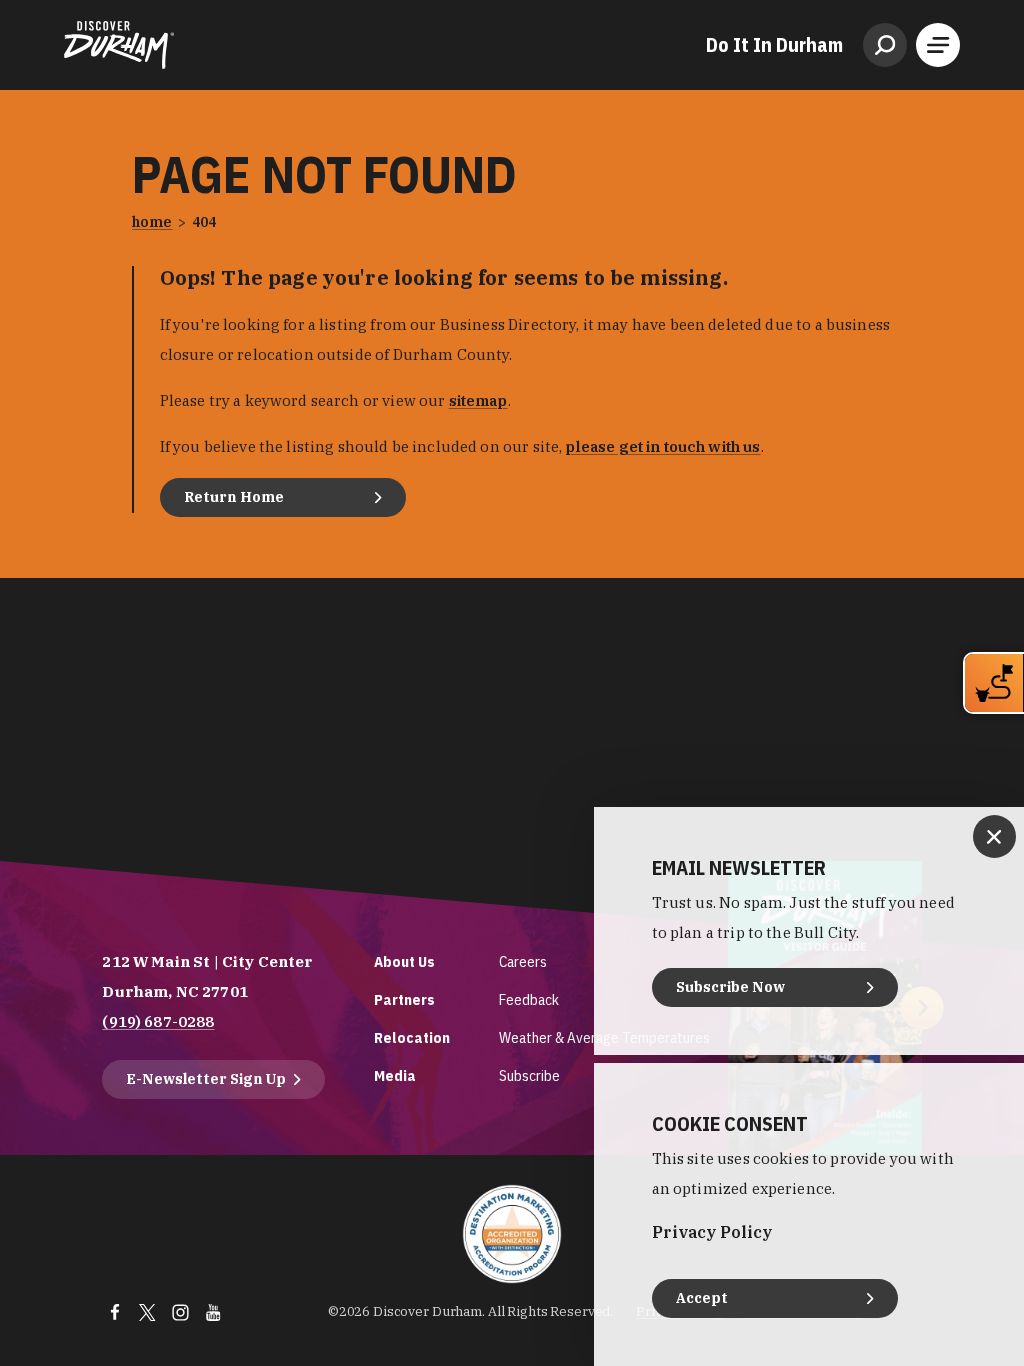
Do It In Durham (774, 45)
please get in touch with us (662, 446)
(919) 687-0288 (158, 1021)
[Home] (119, 45)
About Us (404, 961)
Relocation (412, 1037)
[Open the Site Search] (885, 45)
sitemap (478, 400)
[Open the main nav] (938, 45)
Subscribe (529, 1075)
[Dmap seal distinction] (512, 1234)
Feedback (529, 999)
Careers (523, 961)
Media (395, 1075)
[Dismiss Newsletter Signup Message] (994, 836)
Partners (404, 999)
